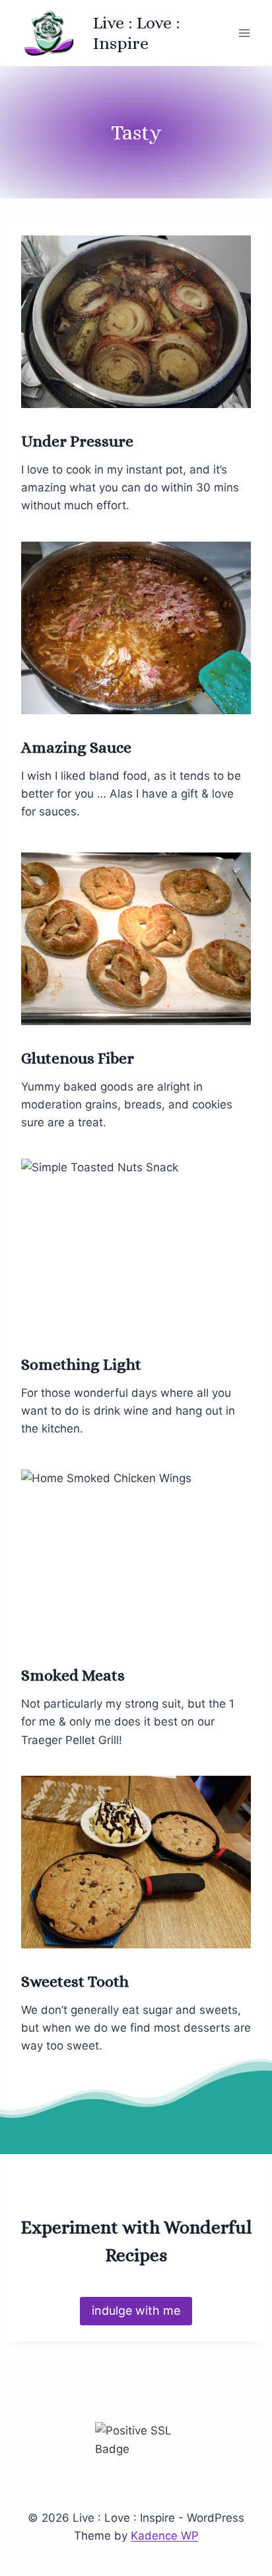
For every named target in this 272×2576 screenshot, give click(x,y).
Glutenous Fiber (78, 1058)
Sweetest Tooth (75, 1981)
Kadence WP (165, 2536)
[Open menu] (244, 33)
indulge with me (136, 2310)
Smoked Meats (73, 1675)
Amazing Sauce (76, 747)
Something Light (81, 1364)
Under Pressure (77, 441)
